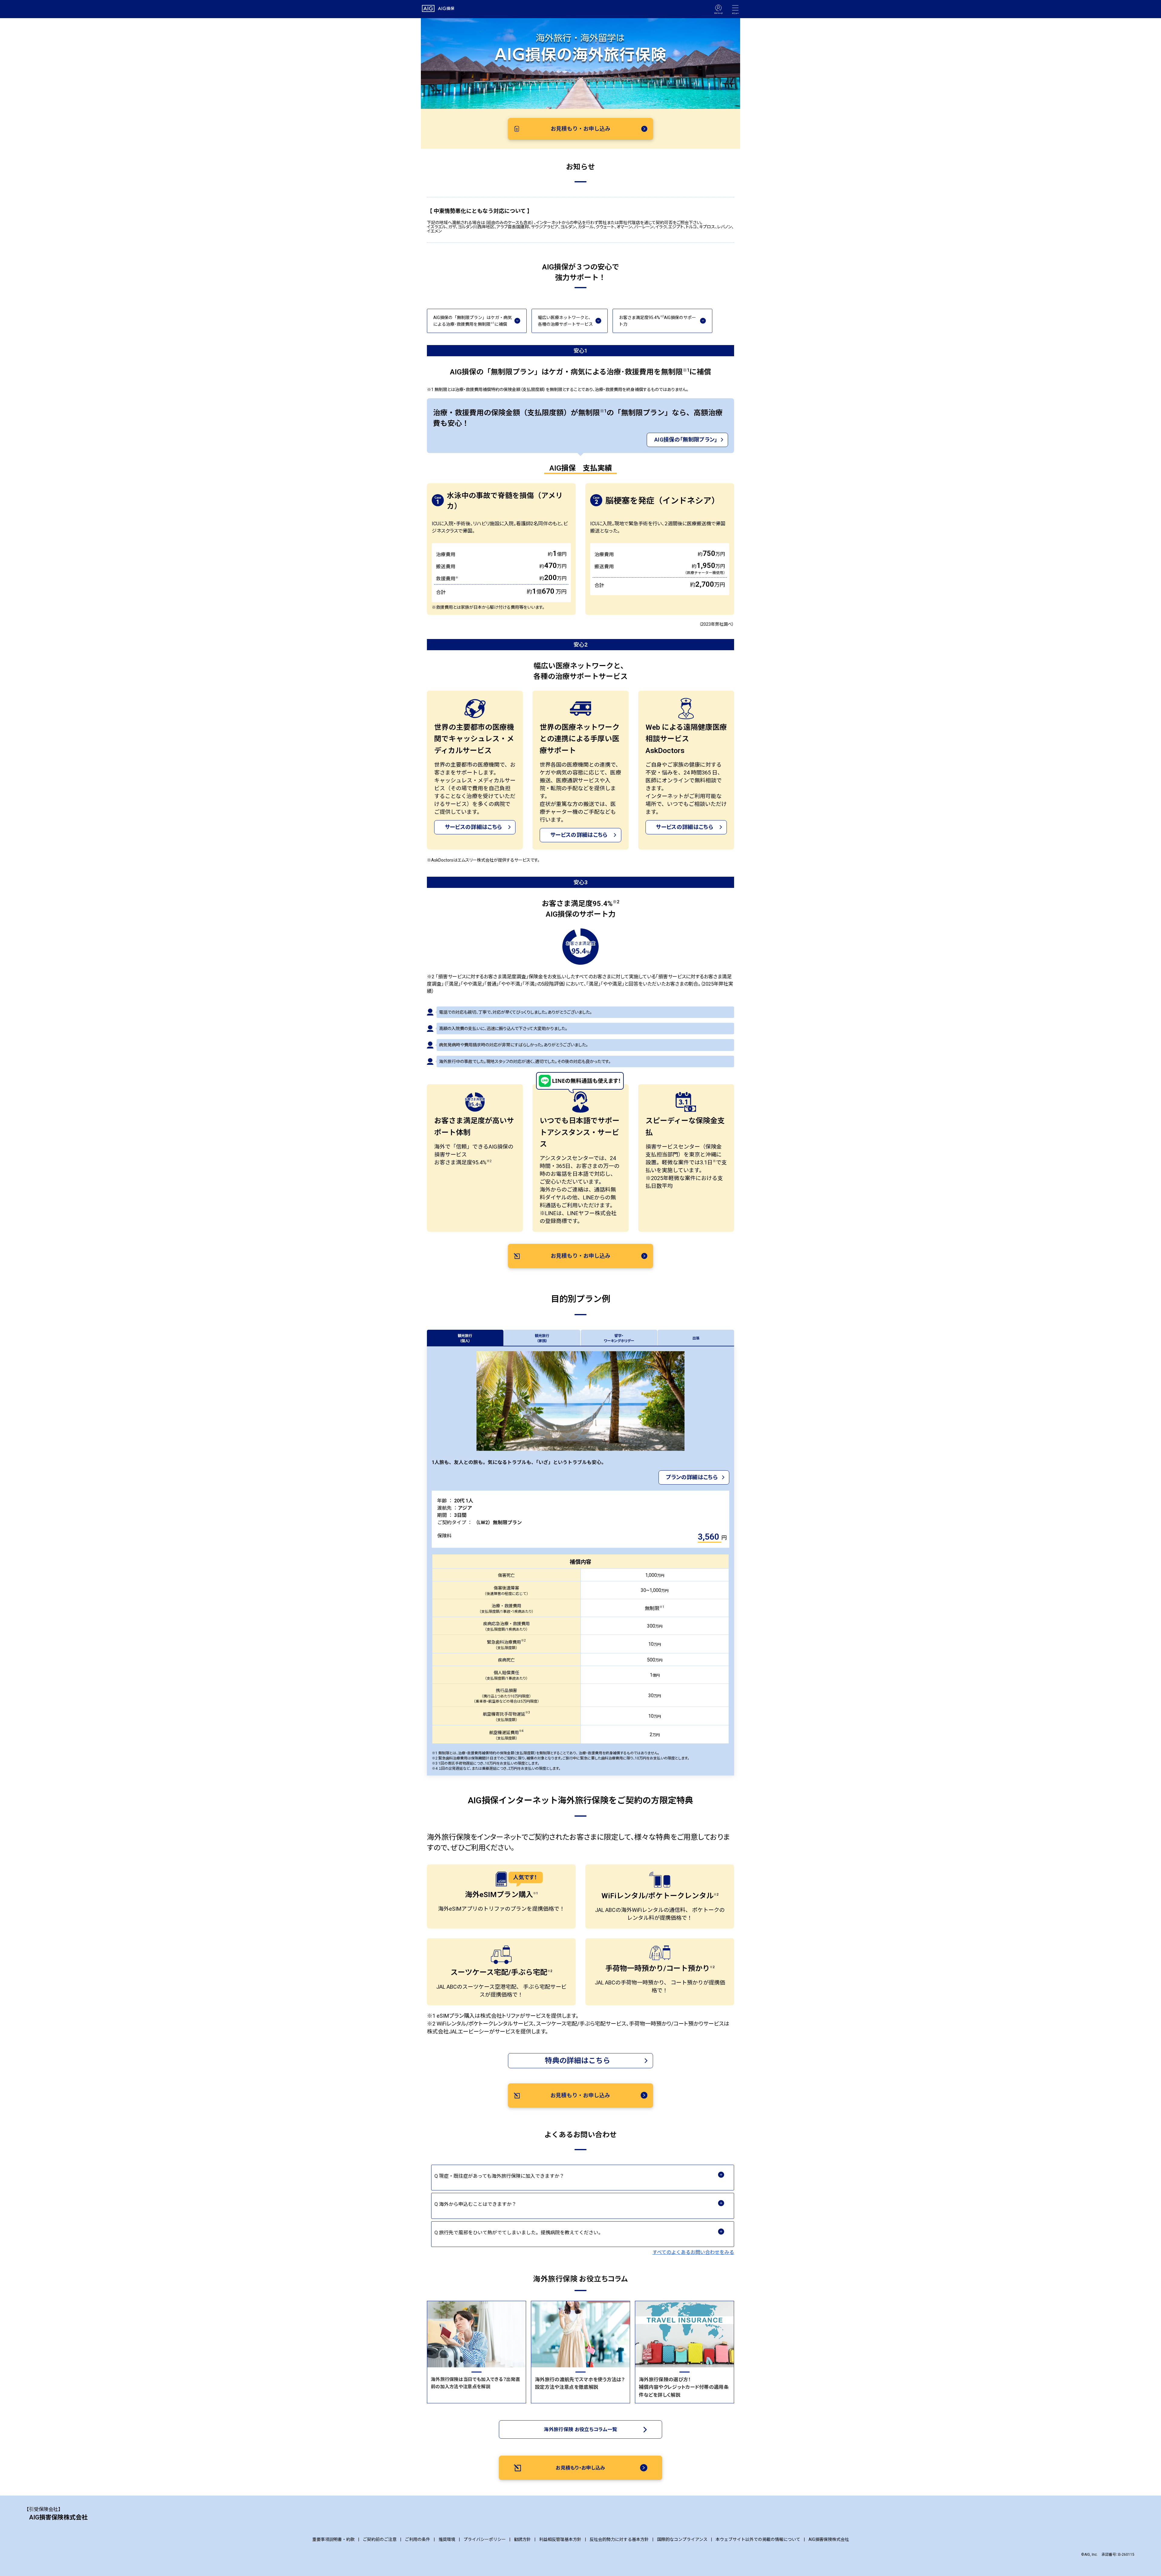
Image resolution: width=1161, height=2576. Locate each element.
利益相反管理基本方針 (560, 2539)
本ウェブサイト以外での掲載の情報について (758, 2539)
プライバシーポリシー (485, 2539)
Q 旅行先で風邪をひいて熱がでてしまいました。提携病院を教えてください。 (521, 2233)
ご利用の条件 (418, 2539)
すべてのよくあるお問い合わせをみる (693, 2252)
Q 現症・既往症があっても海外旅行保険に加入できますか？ (501, 2176)
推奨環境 (447, 2539)
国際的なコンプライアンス (682, 2539)
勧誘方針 (522, 2539)
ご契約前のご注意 (380, 2539)
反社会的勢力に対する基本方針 (619, 2539)
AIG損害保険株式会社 (829, 2539)
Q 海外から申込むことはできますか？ (478, 2204)
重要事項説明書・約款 (333, 2539)
